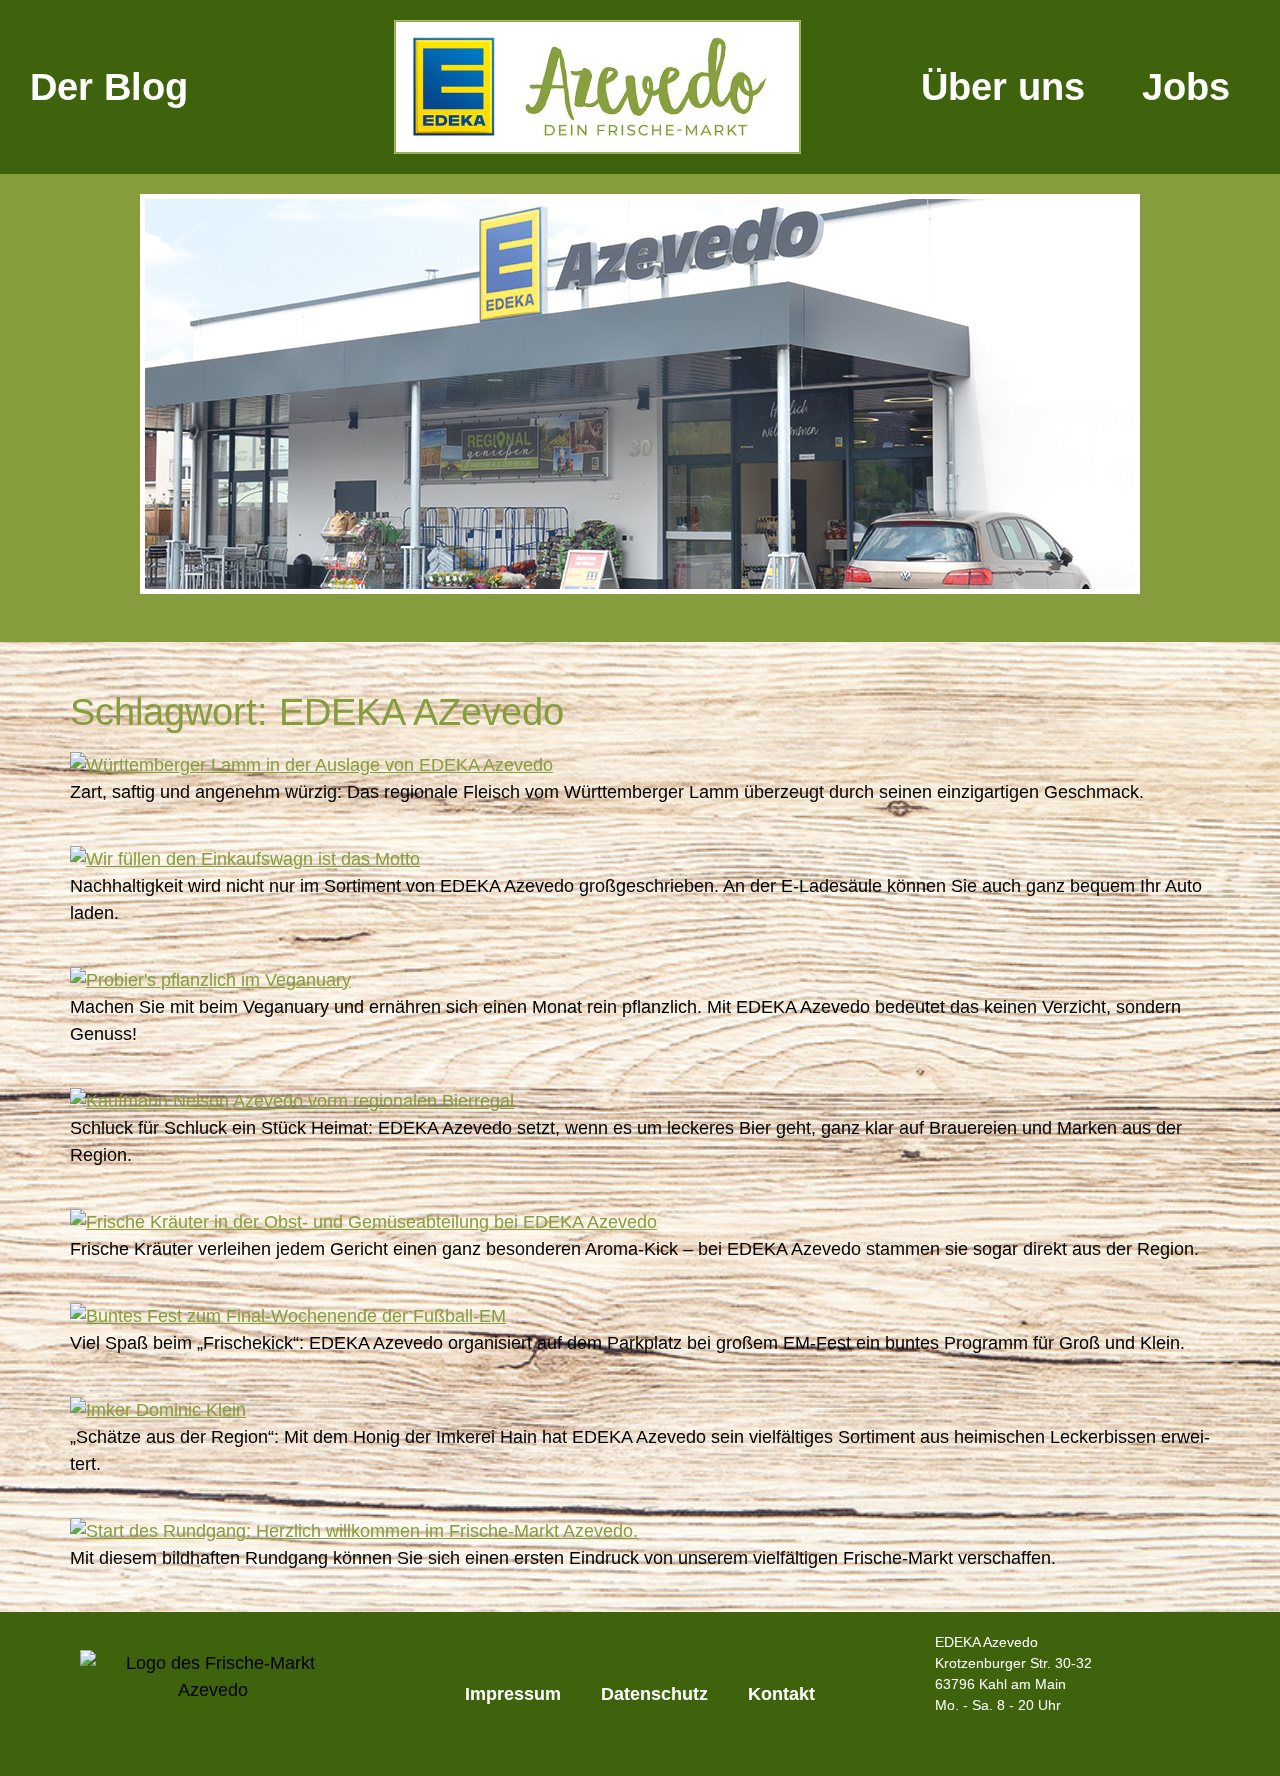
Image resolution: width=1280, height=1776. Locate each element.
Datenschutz (654, 1694)
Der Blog (109, 87)
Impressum (513, 1694)
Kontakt (781, 1694)
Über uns (1003, 87)
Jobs (1186, 87)
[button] (89, 397)
